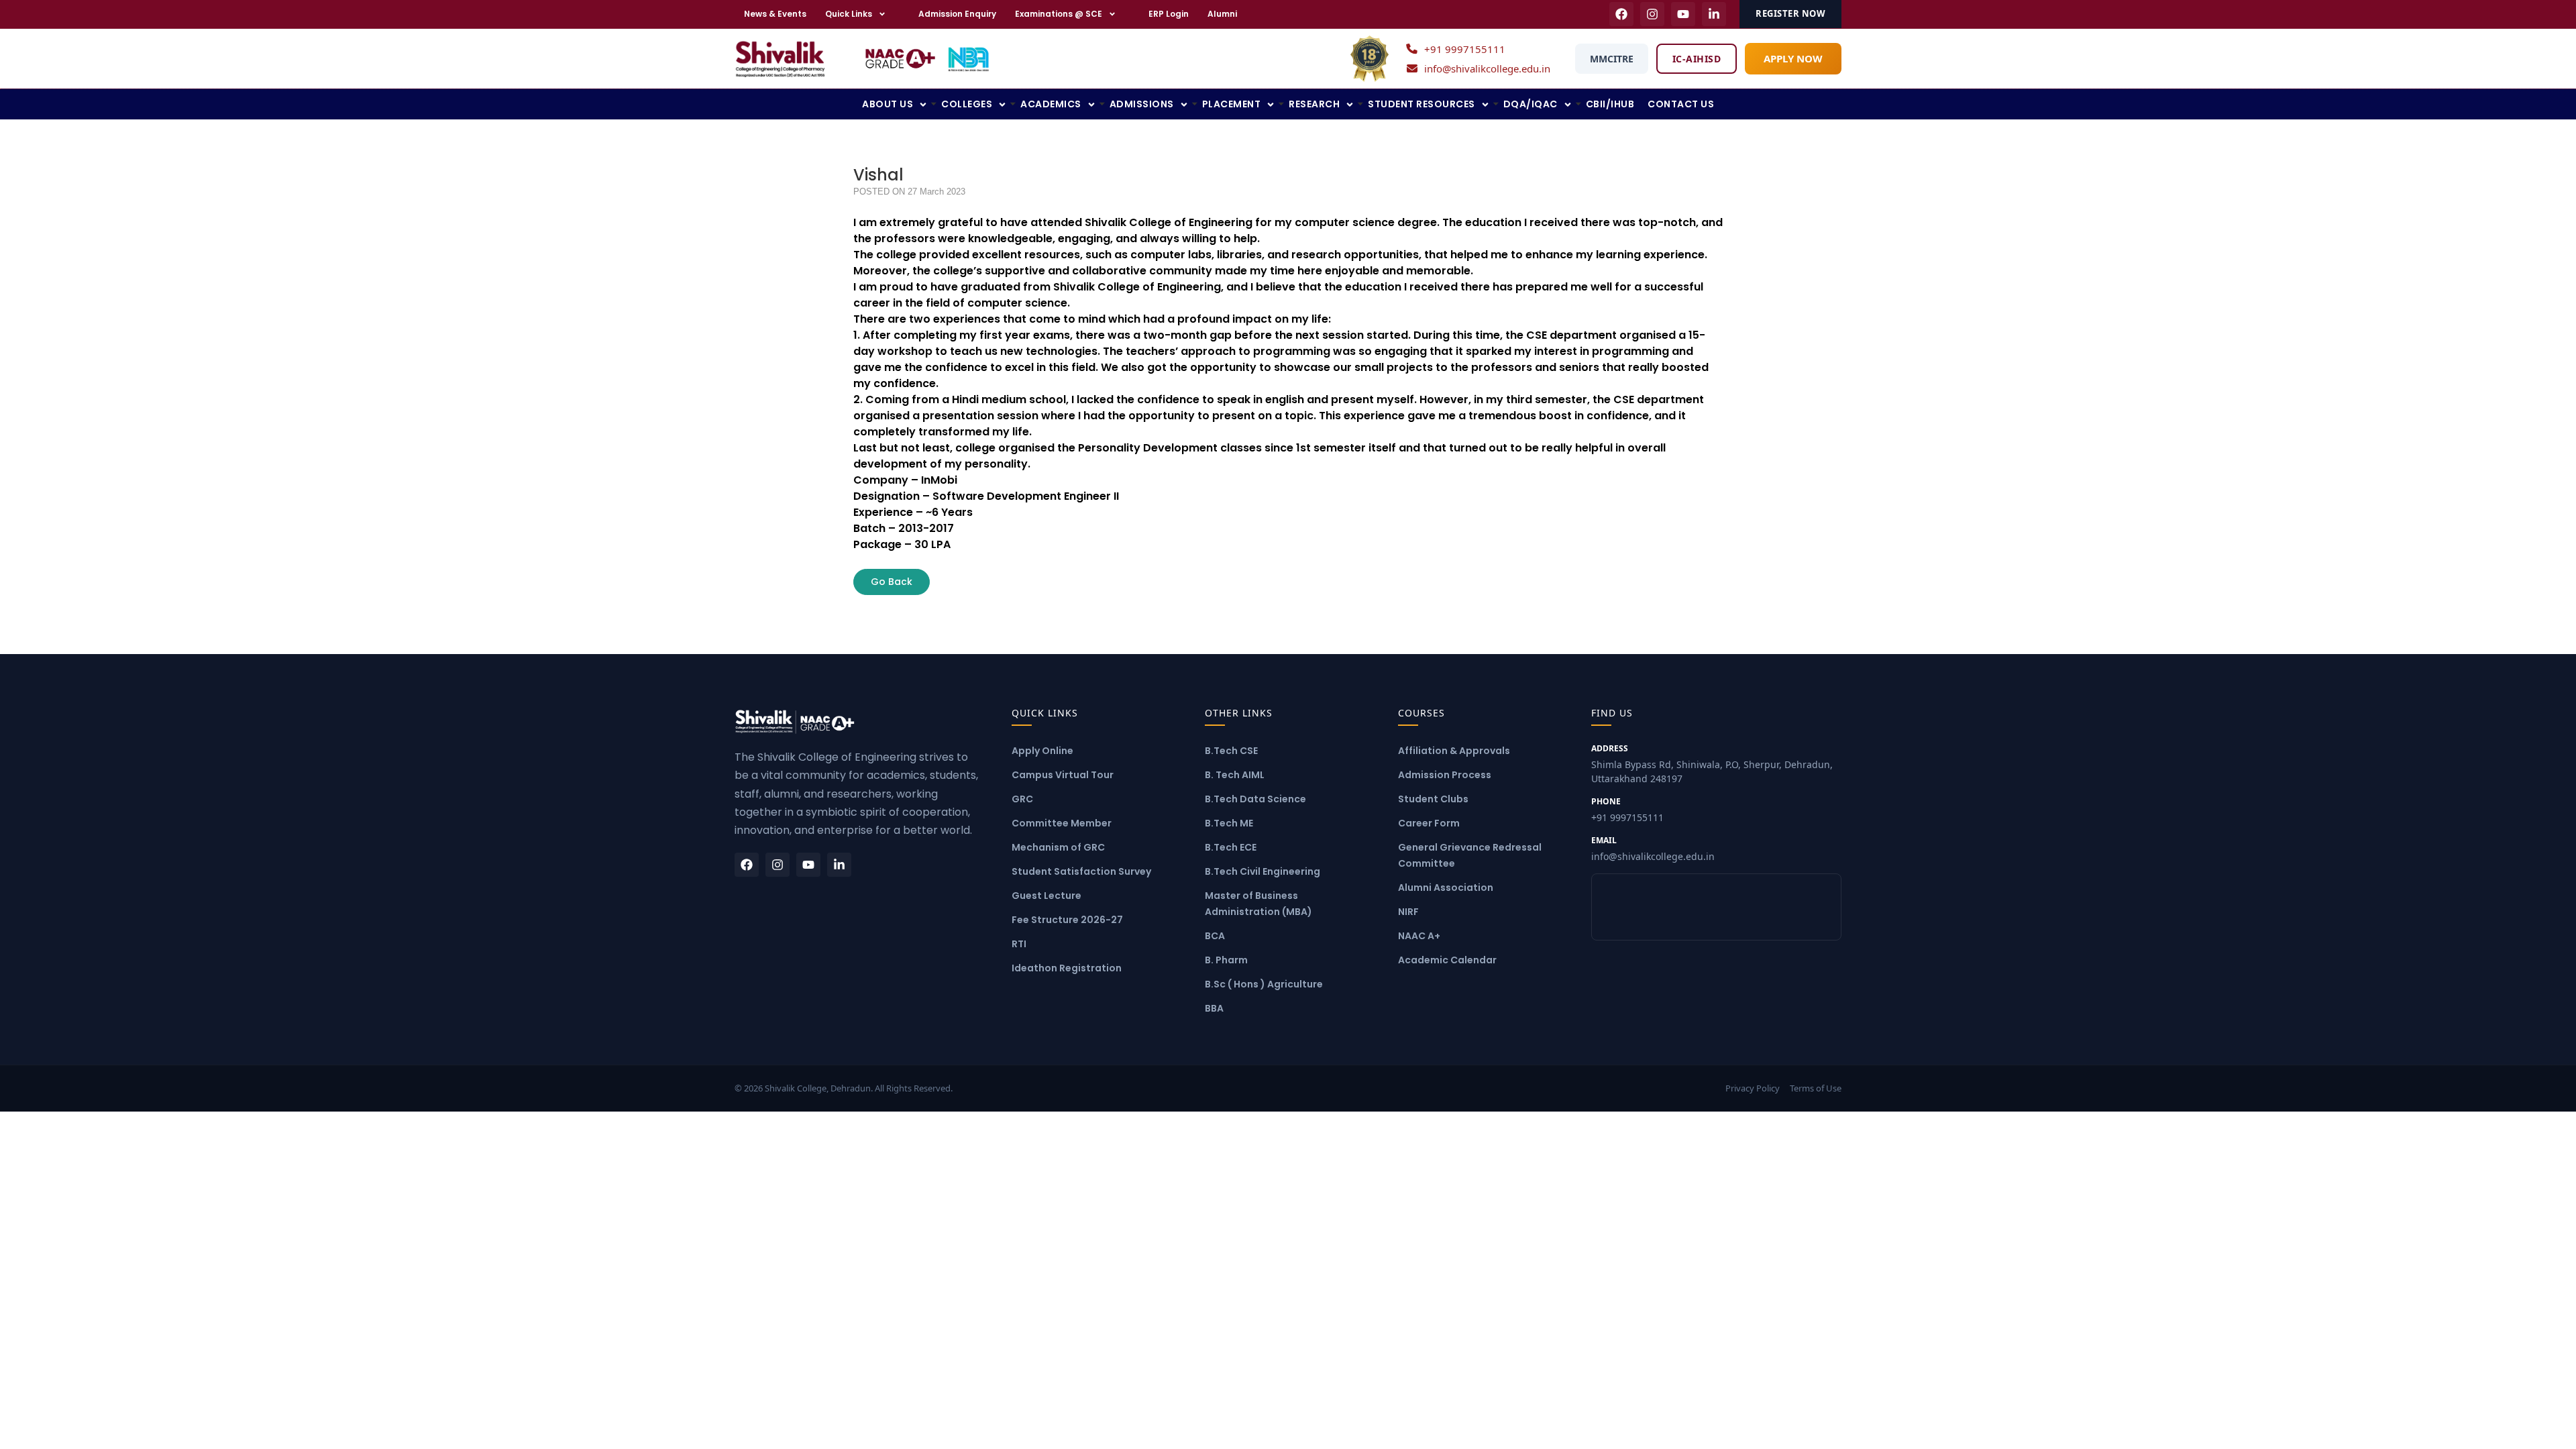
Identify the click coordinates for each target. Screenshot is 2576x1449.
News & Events (775, 14)
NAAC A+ (1419, 936)
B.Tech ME (1229, 823)
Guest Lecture (1046, 896)
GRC (1022, 799)
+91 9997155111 (1465, 49)
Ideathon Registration (1067, 968)
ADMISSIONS (1142, 104)
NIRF (1408, 912)
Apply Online (1042, 751)
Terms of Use (1816, 1088)
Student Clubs (1433, 799)
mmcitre (1612, 59)
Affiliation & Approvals (1454, 751)
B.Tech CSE (1231, 751)
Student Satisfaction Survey (1081, 871)
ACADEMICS (1051, 104)
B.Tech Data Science (1255, 799)
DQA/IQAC (1531, 104)
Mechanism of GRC (1058, 847)
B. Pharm (1226, 960)
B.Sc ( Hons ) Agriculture (1264, 984)
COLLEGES (967, 104)
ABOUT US (888, 104)
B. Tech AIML (1235, 775)
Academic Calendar (1447, 960)
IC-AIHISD (1697, 59)
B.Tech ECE (1231, 847)
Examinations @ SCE (1059, 14)
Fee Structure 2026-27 (1067, 920)
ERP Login (1169, 14)
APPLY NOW (1793, 58)
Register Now (1790, 13)
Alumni (1222, 14)
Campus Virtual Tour (1063, 775)
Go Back (892, 582)
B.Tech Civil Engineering (1263, 871)
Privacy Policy (1753, 1088)
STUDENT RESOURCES (1421, 104)
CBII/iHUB (1610, 104)
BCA (1215, 936)
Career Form (1429, 823)
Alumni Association (1446, 888)
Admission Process (1445, 775)
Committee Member (1062, 823)
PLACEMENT (1232, 104)
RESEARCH (1314, 104)
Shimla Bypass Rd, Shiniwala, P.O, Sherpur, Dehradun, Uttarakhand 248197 (1712, 764)
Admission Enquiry (957, 14)
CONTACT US (1681, 104)
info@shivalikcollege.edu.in (1487, 68)
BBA (1214, 1008)
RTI (1019, 944)
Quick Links (849, 14)
